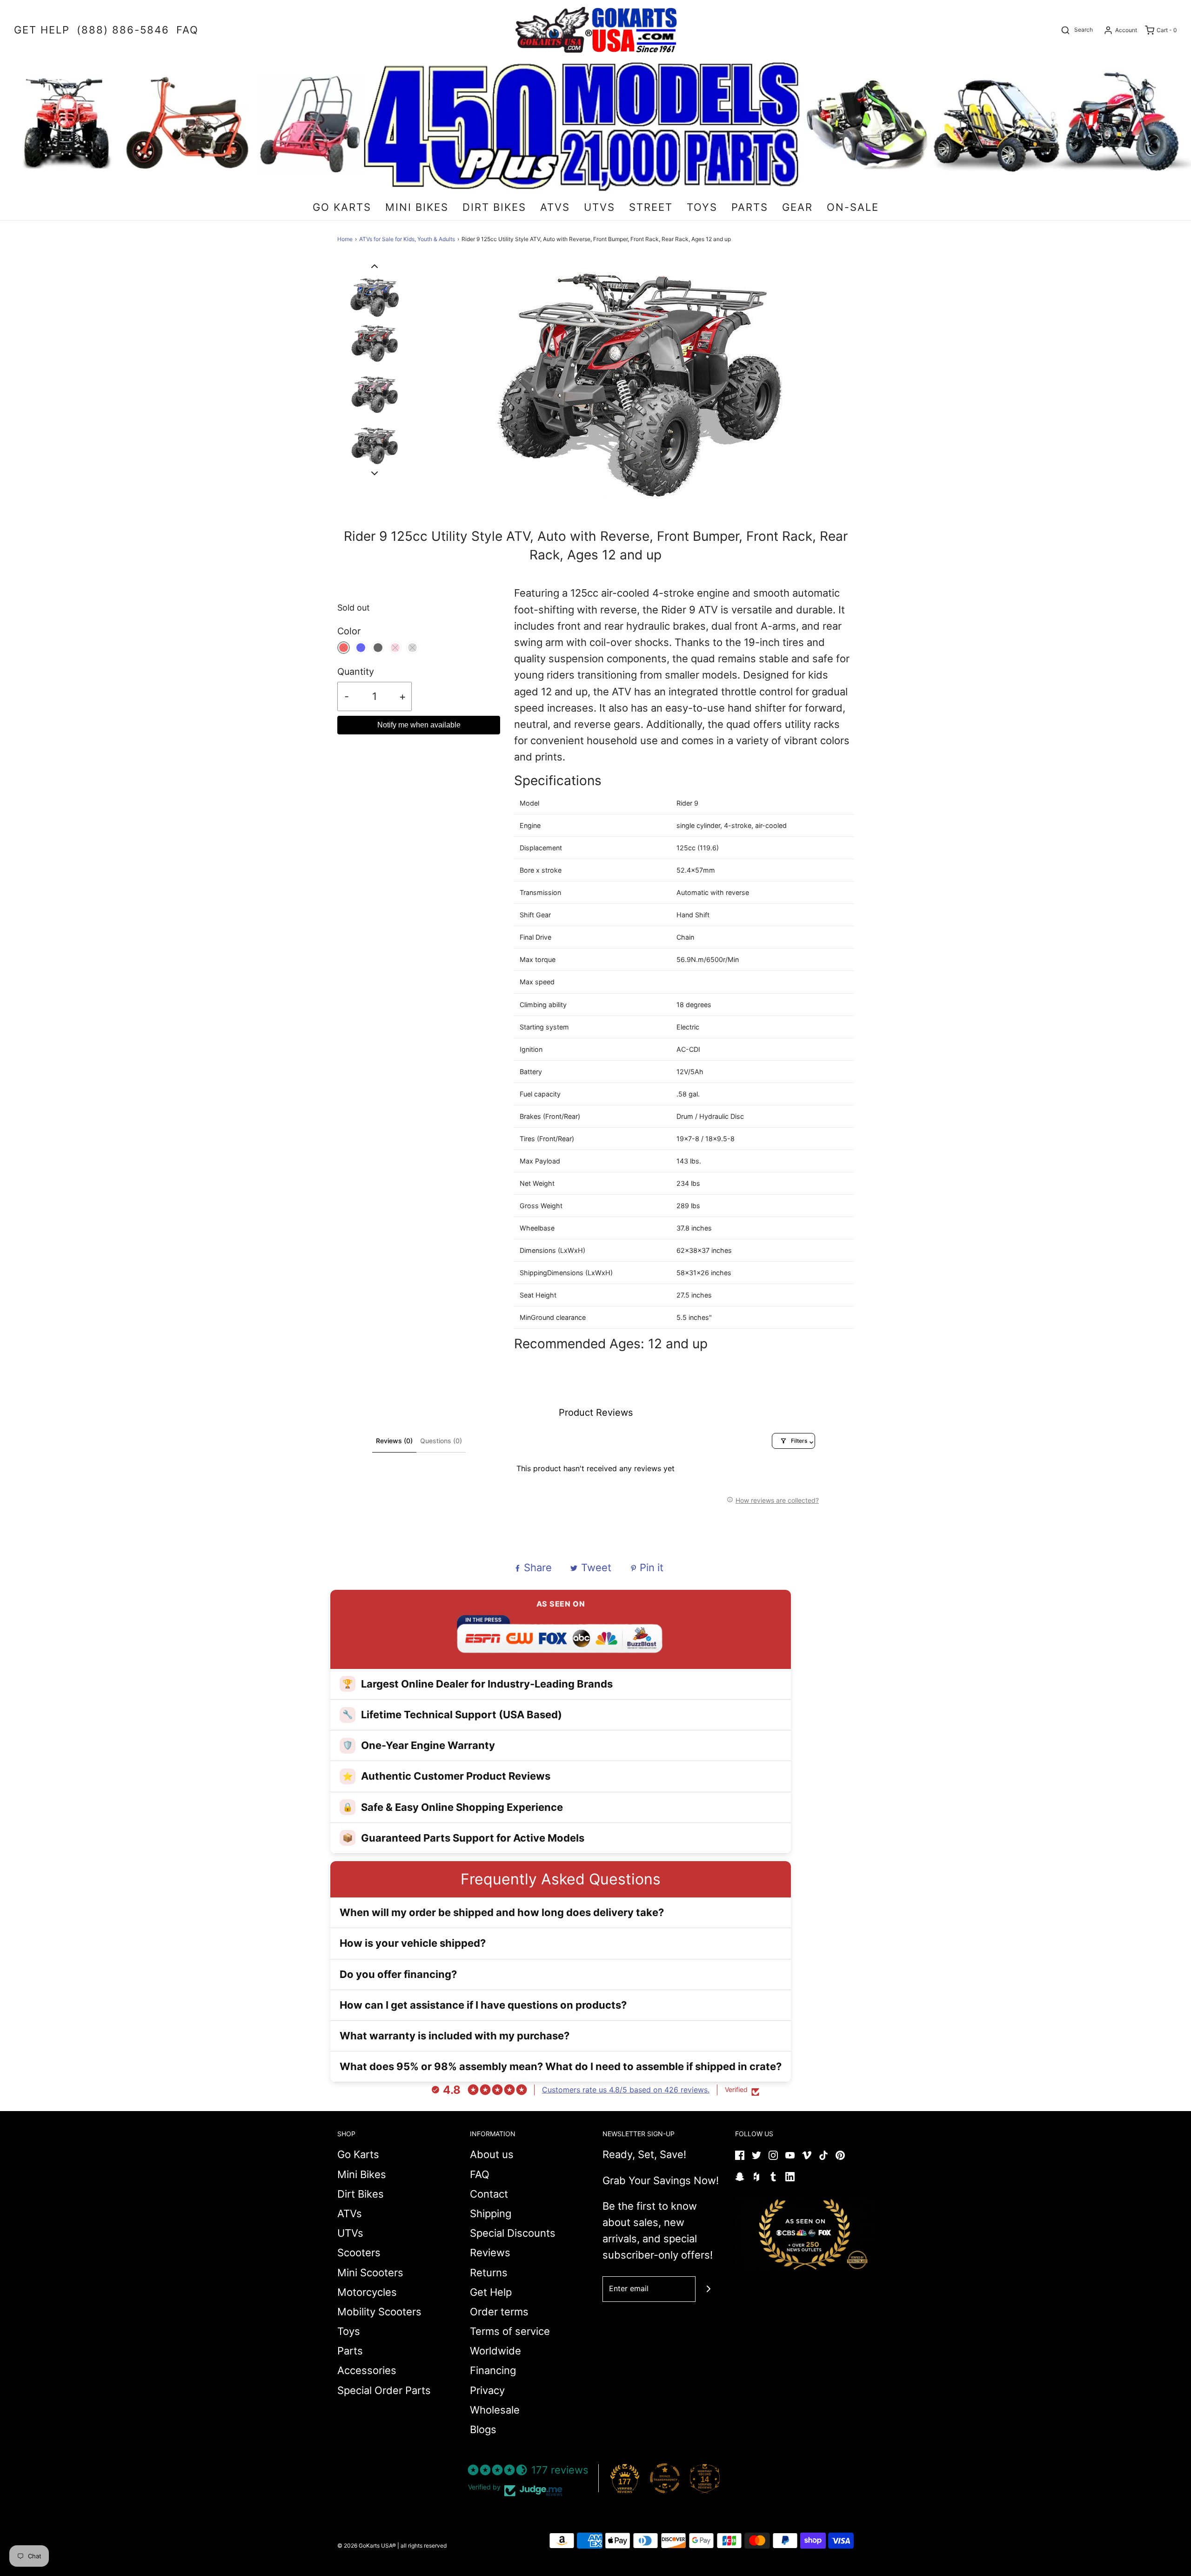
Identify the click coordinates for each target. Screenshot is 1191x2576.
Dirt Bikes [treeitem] (494, 207)
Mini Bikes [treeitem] (417, 207)
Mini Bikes (362, 2174)
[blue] (361, 648)
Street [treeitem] (651, 207)
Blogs (483, 2429)
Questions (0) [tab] (441, 1441)
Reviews (490, 2253)
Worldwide (495, 2351)
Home (345, 239)
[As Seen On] (805, 2234)
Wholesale (495, 2410)
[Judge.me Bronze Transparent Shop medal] (665, 2478)
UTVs (350, 2233)
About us (492, 2154)
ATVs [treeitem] (555, 207)
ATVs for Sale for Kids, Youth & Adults (407, 239)
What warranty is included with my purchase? (455, 2036)
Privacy (487, 2390)
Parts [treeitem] (750, 207)
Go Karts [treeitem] (342, 207)
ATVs (350, 2213)
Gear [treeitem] (797, 207)
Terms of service (510, 2331)
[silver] (412, 648)
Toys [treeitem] (702, 207)
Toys (349, 2331)
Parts (350, 2351)
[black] (378, 648)
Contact (489, 2194)
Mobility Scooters (379, 2312)
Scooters (359, 2253)
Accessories (367, 2370)
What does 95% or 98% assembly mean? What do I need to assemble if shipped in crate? (561, 2066)
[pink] (395, 648)
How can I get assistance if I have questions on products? (483, 2005)
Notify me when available (419, 725)
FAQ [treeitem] (187, 30)
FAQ (480, 2174)
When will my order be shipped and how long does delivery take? (502, 1912)
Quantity (356, 672)
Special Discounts (513, 2233)
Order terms (499, 2312)
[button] (375, 266)
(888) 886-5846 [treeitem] (123, 30)
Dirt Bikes (361, 2194)
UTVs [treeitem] (599, 207)
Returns (489, 2273)
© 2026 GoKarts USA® (367, 2546)
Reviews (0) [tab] (394, 1441)
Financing (493, 2370)
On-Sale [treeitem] (853, 207)
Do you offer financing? (398, 1974)
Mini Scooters (370, 2273)
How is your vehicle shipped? (413, 1943)
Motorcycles (367, 2292)
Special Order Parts (384, 2390)
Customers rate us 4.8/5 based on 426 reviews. (626, 2090)
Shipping (491, 2213)
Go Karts (358, 2154)
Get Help (491, 2292)
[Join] (708, 2289)
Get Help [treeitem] (42, 30)
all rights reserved (424, 2546)
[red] (344, 648)
